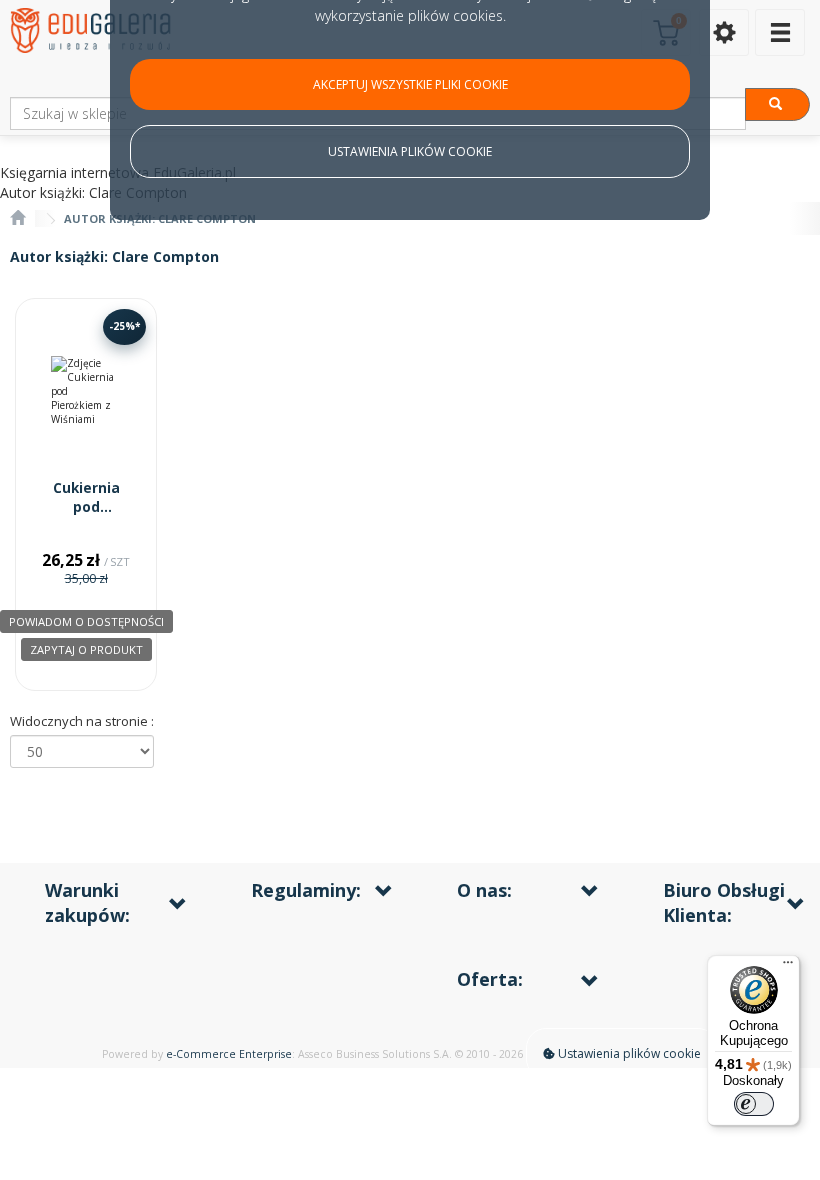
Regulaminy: (306, 890)
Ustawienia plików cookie (628, 1053)
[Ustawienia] (724, 32)
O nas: (484, 890)
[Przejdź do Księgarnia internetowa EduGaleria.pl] (17, 218)
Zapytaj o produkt (86, 649)
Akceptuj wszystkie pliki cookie (410, 84)
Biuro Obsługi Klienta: (724, 902)
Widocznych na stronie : (82, 721)
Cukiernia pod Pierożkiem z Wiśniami (86, 516)
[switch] (754, 1104)
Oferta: (490, 979)
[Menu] (788, 967)
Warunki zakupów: (87, 902)
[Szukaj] (777, 104)
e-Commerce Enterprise (229, 1054)
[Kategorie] (780, 32)
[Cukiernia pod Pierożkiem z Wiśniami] (86, 391)
